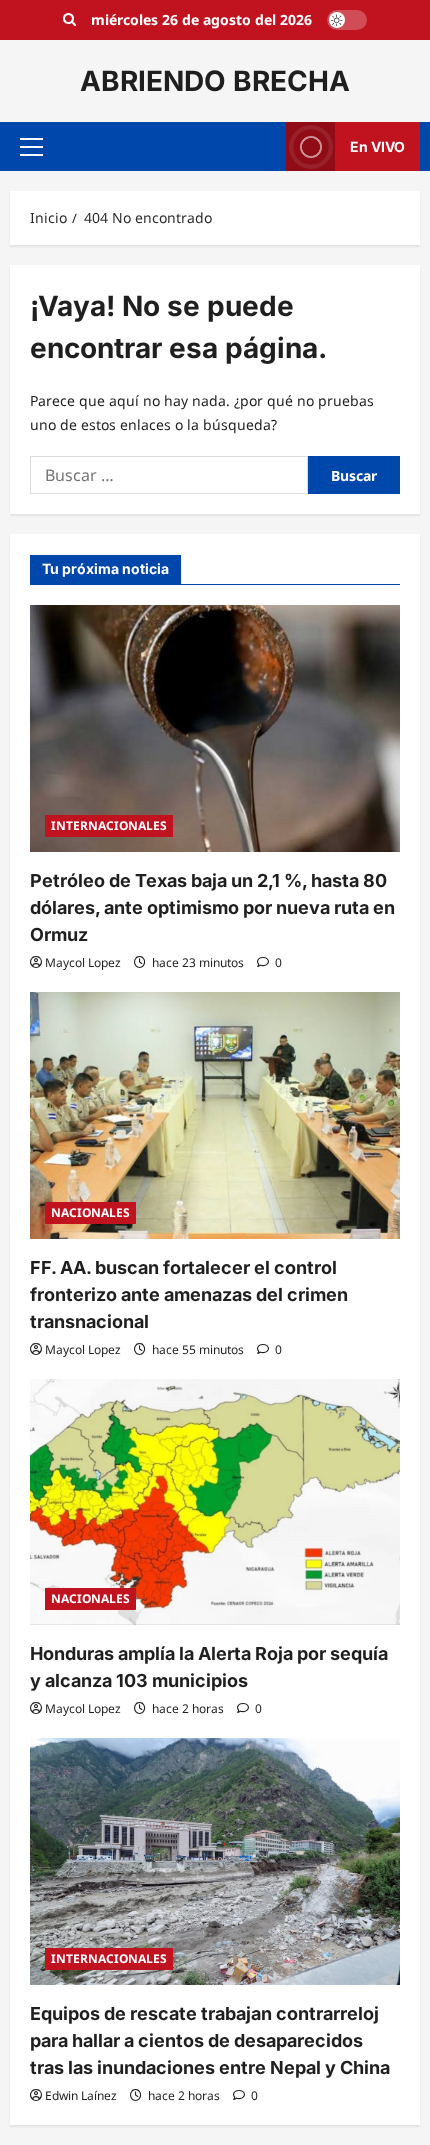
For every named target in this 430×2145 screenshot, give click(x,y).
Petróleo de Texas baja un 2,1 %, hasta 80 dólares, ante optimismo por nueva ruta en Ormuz (212, 907)
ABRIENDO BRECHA (215, 81)
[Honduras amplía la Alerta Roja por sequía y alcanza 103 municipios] (215, 1502)
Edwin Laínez (81, 2095)
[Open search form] (69, 20)
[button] (31, 147)
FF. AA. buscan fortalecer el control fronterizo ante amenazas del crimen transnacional (189, 1294)
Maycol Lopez (83, 962)
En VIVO (377, 146)
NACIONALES (90, 1212)
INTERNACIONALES (109, 825)
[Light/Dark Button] (347, 20)
